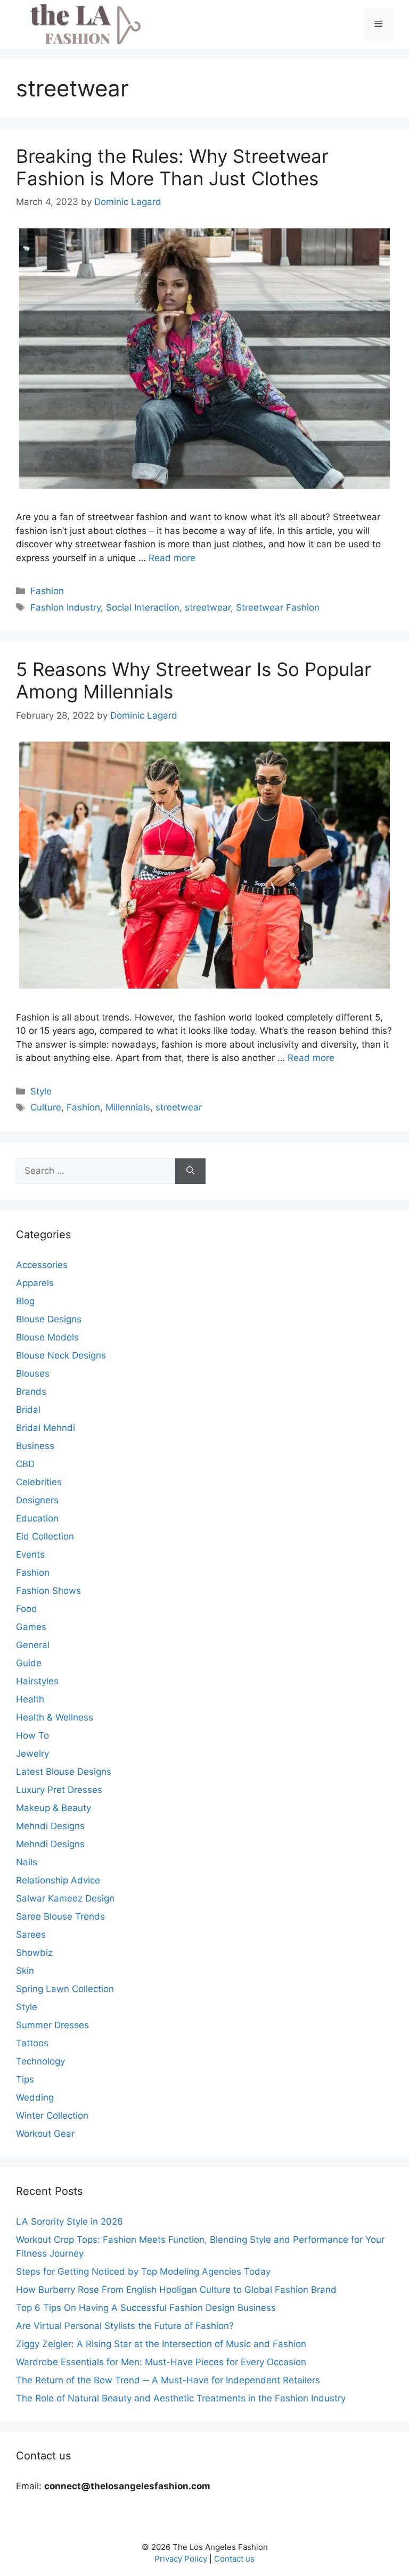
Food (27, 1609)
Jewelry (32, 1754)
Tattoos (32, 2043)
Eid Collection (45, 1536)
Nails (27, 1862)
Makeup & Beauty (54, 1808)
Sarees (31, 1935)
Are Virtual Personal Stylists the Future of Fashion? (125, 2326)
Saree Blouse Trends (60, 1916)
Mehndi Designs (50, 1826)
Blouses (33, 1373)
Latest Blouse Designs (64, 1772)
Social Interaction (143, 607)
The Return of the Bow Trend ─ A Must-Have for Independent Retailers (168, 2380)
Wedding (35, 2097)
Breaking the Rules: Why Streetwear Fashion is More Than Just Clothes (172, 167)
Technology (40, 2061)
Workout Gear (45, 2134)
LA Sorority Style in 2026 (69, 2221)
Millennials (128, 1107)
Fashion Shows (48, 1591)
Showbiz (34, 1953)
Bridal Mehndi (46, 1428)
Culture (46, 1107)
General (33, 1645)
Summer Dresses (52, 2025)
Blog (25, 1301)
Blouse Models (47, 1337)
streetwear (208, 607)
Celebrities (39, 1482)
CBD (25, 1464)
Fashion (47, 591)
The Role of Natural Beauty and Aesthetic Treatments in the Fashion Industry (181, 2398)
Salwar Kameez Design (65, 1898)
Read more (172, 558)
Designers (37, 1500)
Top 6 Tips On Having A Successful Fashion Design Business (146, 2308)
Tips (25, 2079)
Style (41, 1091)
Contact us (234, 2559)
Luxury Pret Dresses (59, 1790)
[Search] (190, 1171)
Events (30, 1554)
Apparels (35, 1283)
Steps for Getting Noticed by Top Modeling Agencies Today (143, 2272)
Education (37, 1518)
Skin (25, 1971)
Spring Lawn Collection (65, 1989)
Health (30, 1699)
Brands (31, 1392)
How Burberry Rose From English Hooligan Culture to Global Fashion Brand (176, 2290)
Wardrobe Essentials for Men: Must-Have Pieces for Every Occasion (161, 2362)
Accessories (42, 1265)
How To (32, 1735)
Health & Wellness (55, 1717)
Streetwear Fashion (278, 607)
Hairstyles (37, 1681)
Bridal (28, 1410)
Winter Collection (52, 2116)
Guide (29, 1663)
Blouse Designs (49, 1319)
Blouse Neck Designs (61, 1355)
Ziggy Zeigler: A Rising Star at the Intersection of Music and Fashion (161, 2344)
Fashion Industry (66, 607)
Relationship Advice (58, 1880)
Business (35, 1446)
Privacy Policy (181, 2559)
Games (31, 1627)
